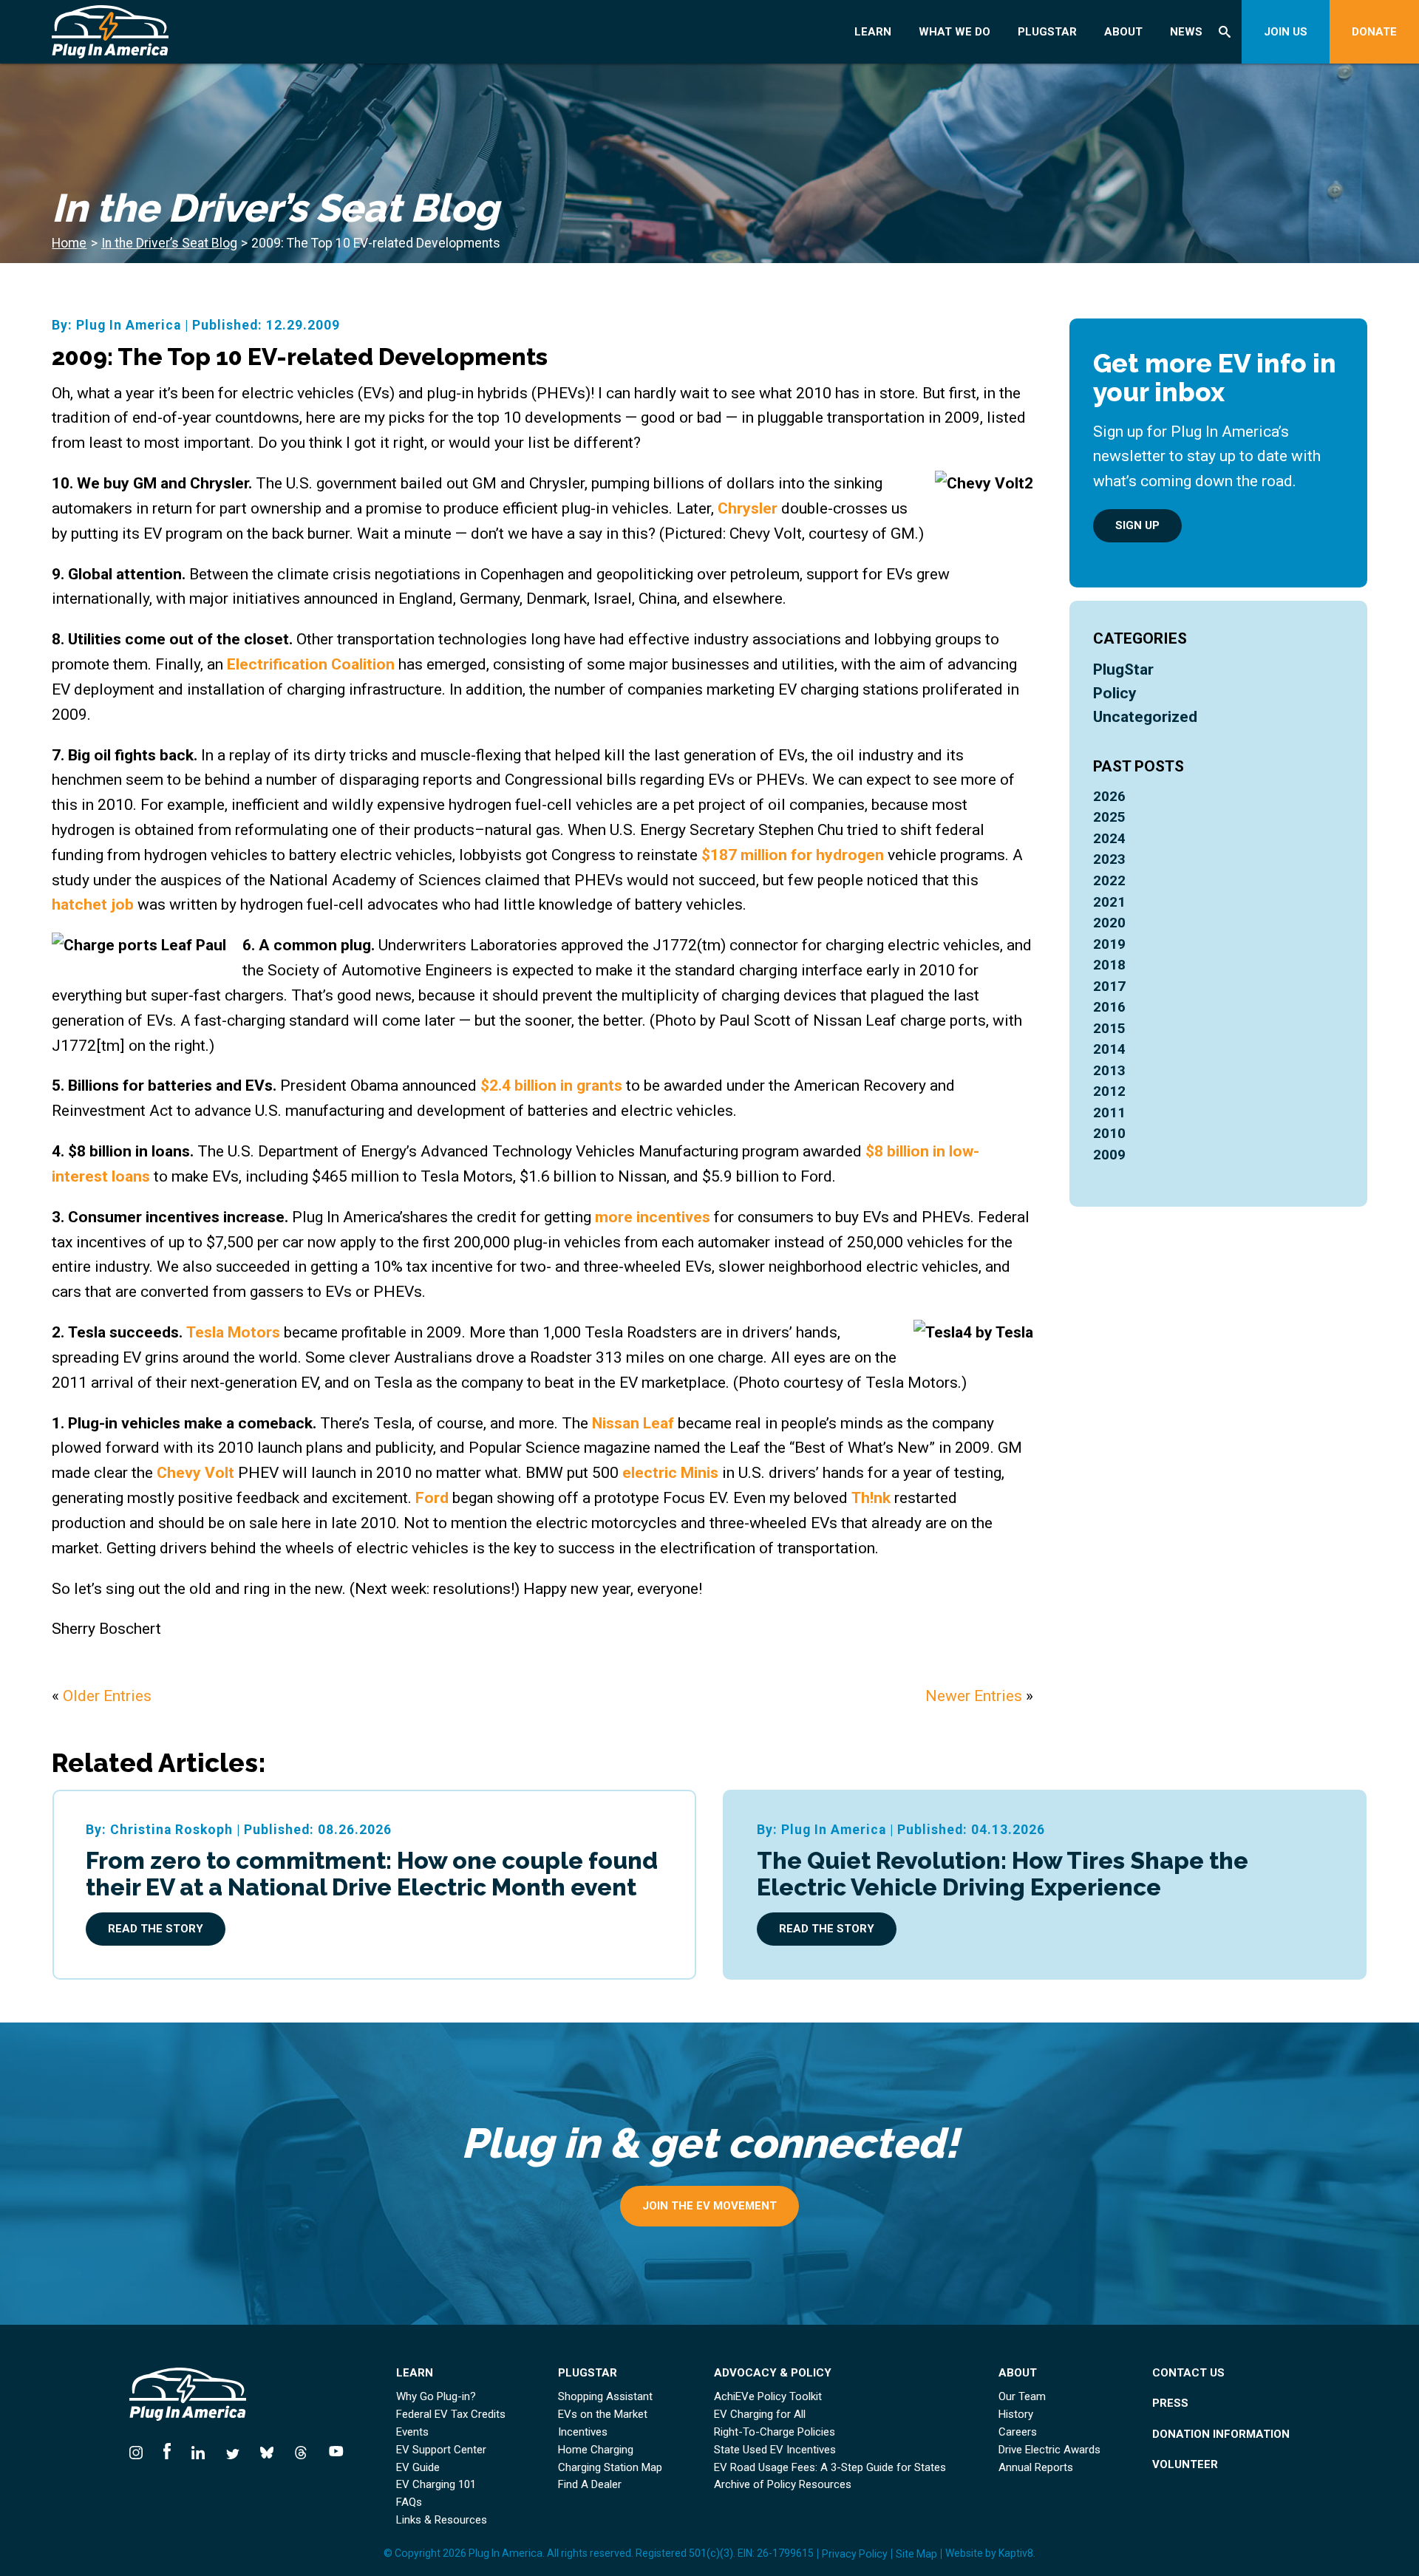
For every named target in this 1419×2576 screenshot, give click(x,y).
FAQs (409, 2502)
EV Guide (418, 2468)
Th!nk (871, 1497)
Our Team (1022, 2397)
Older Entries (107, 1696)
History (1016, 2415)
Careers (1018, 2432)
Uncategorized (1145, 716)
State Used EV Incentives (775, 2450)
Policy (1115, 693)
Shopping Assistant (605, 2397)
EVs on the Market (603, 2415)
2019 (1109, 944)
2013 (1109, 1070)
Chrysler (749, 508)
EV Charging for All (760, 2415)
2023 (1109, 859)
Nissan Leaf (635, 1423)
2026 (1109, 796)
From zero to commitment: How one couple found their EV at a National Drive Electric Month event (372, 1874)
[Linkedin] (198, 2450)
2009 (1109, 1155)
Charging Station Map (610, 2468)
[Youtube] (331, 2450)
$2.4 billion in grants (551, 1085)
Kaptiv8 (1016, 2553)
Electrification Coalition (311, 664)
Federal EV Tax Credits (451, 2415)
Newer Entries (974, 1696)
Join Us (1286, 32)
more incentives (653, 1217)
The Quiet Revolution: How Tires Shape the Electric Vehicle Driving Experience (1003, 1874)
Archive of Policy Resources (783, 2485)
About (1123, 32)
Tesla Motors (233, 1332)
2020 (1109, 923)
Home (69, 243)
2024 (1109, 838)
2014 (1109, 1049)
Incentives (583, 2432)
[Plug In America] (167, 32)
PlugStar (1047, 32)
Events (412, 2432)
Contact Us (1188, 2373)
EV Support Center (441, 2450)
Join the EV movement (709, 2206)
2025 (1109, 817)
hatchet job (93, 904)
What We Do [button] (954, 32)
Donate (1374, 32)
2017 (1109, 986)
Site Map (916, 2554)
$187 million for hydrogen (793, 855)
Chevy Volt (195, 1472)
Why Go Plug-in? (436, 2397)
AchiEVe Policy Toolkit (768, 2397)
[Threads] (301, 2450)
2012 (1109, 1091)
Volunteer (1185, 2465)
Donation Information (1221, 2434)
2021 (1109, 902)
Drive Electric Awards (1049, 2450)
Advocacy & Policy (773, 2373)
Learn (873, 32)
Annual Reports (1036, 2468)
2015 (1109, 1028)
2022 (1109, 880)
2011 (1109, 1112)
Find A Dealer (590, 2485)
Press (1170, 2403)
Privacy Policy (855, 2554)
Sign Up (1137, 525)
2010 (1109, 1133)
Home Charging (596, 2450)
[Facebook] (167, 2450)
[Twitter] (232, 2450)
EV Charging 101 (436, 2485)
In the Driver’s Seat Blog (169, 243)
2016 (1109, 1007)
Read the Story (156, 1929)
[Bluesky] (267, 2450)
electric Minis (670, 1472)
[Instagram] (141, 2450)
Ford (434, 1497)
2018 (1109, 965)
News (1186, 32)
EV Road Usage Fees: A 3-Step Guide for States (830, 2468)
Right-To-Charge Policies (775, 2432)
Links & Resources (442, 2520)
